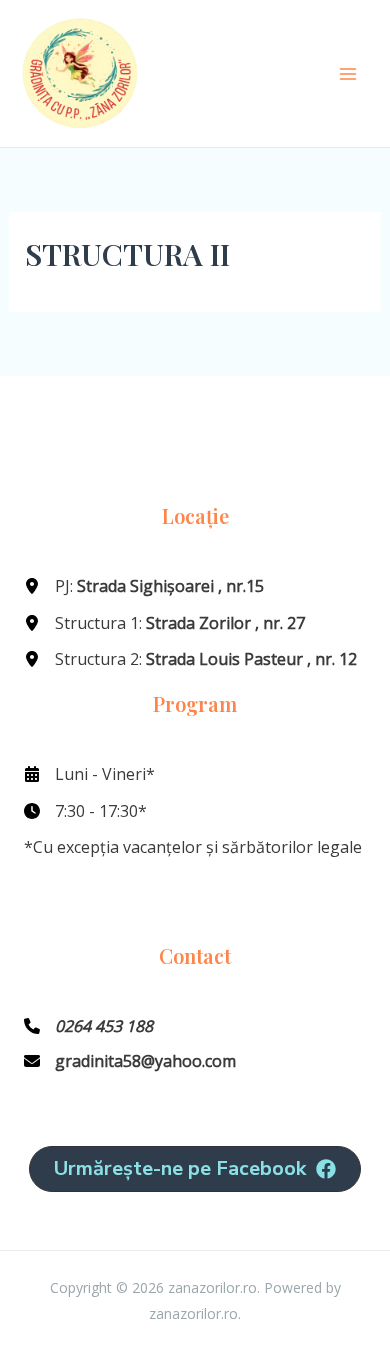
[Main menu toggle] (348, 74)
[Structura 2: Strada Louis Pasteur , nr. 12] (190, 659)
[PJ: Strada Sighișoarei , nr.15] (144, 586)
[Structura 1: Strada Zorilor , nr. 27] (164, 623)
